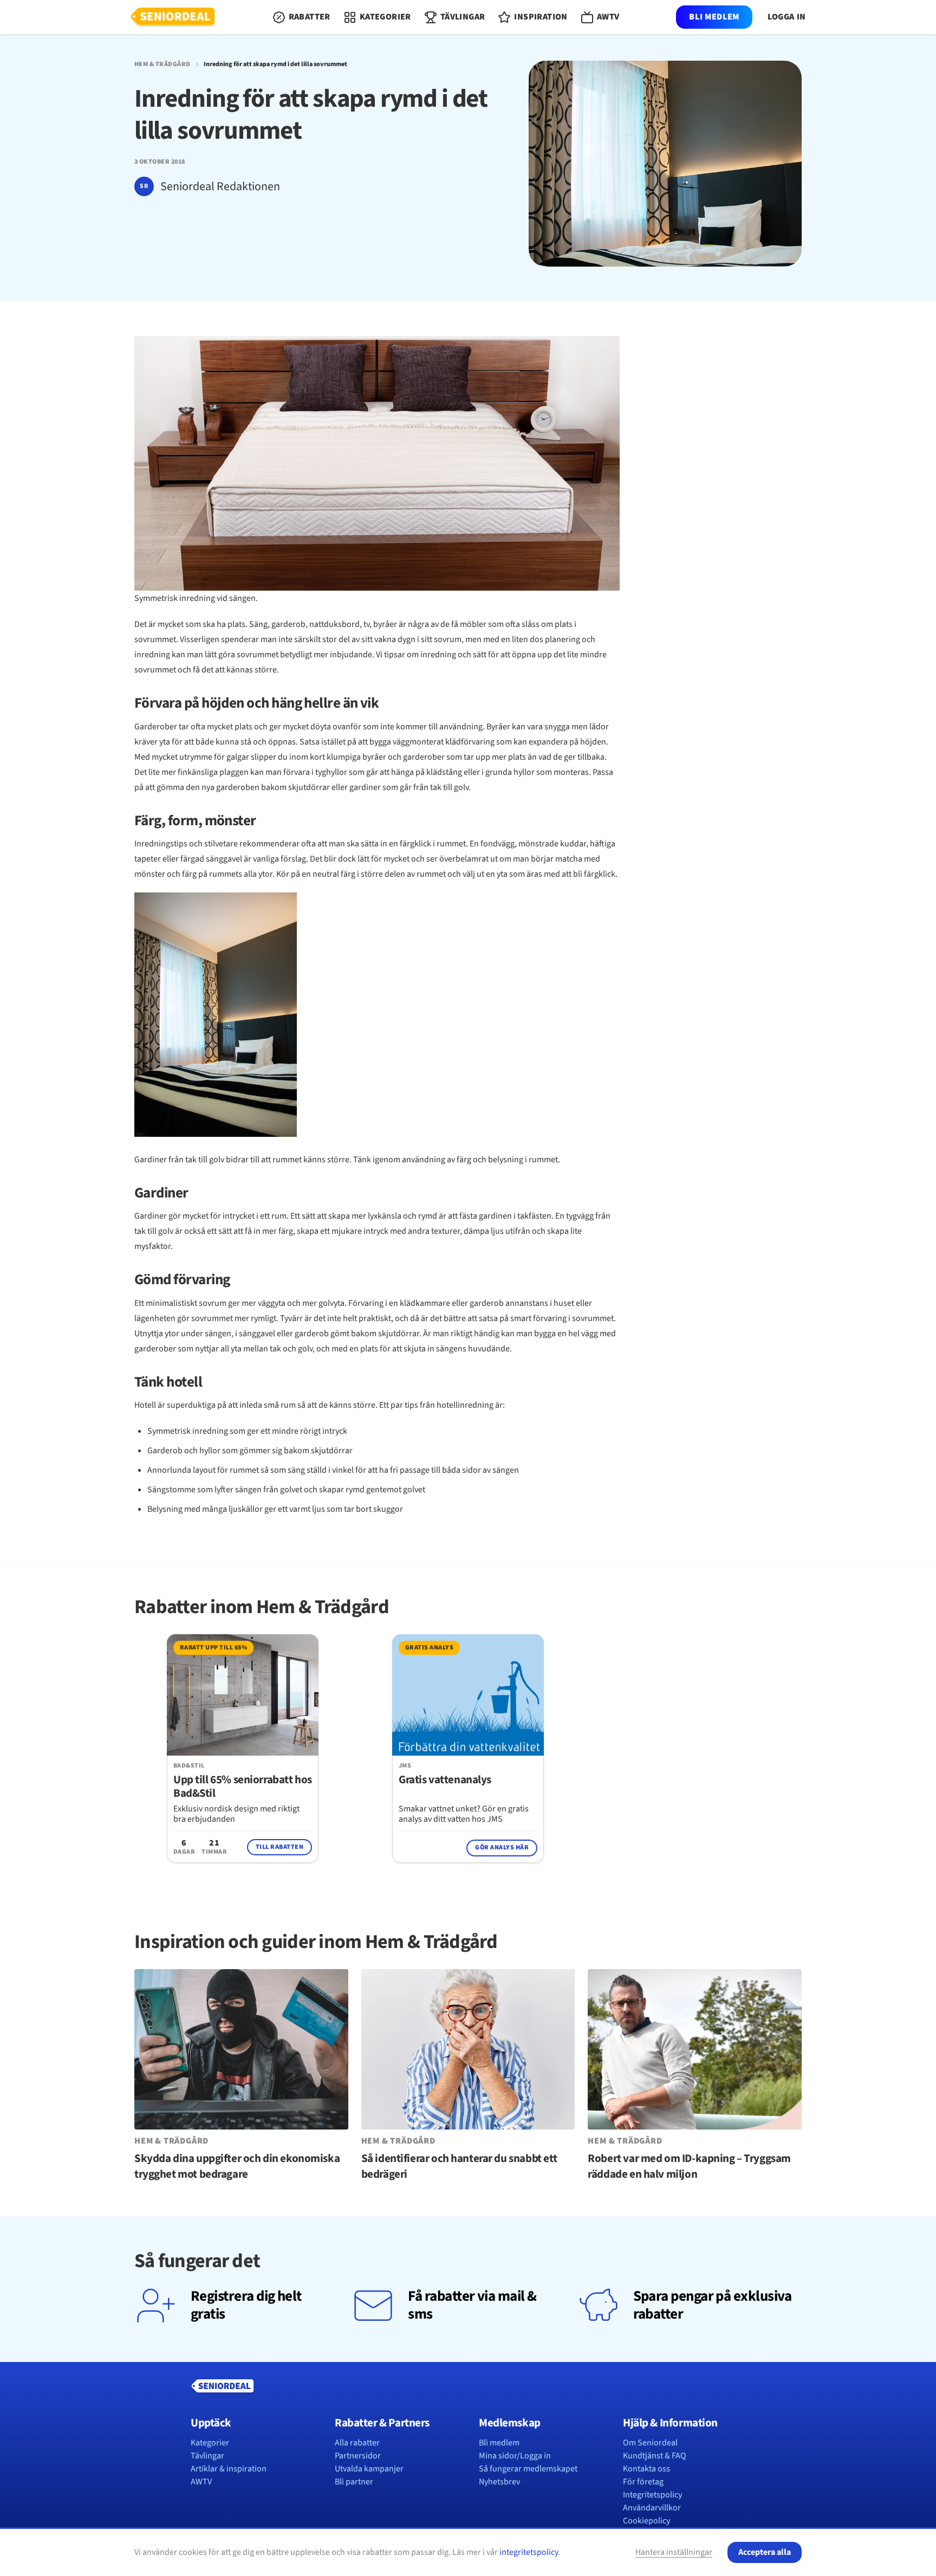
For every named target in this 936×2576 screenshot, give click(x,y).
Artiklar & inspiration (229, 2469)
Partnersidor (358, 2456)
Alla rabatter (357, 2443)
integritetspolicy (529, 2552)
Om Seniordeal (650, 2443)
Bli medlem (714, 17)
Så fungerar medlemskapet (528, 2469)
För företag (643, 2482)
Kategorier (210, 2443)
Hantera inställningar (674, 2552)
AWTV (201, 2482)
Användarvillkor (652, 2508)
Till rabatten (279, 1847)
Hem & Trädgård (162, 64)
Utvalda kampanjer (369, 2469)
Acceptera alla (765, 2552)
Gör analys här (502, 1847)
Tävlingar (207, 2456)
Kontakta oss (646, 2469)
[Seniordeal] (173, 17)
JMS (405, 1766)
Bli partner (354, 2482)
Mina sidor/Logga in (515, 2456)
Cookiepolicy (646, 2521)
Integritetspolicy (652, 2495)
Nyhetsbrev (499, 2482)
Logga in (787, 17)
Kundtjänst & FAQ (655, 2456)
